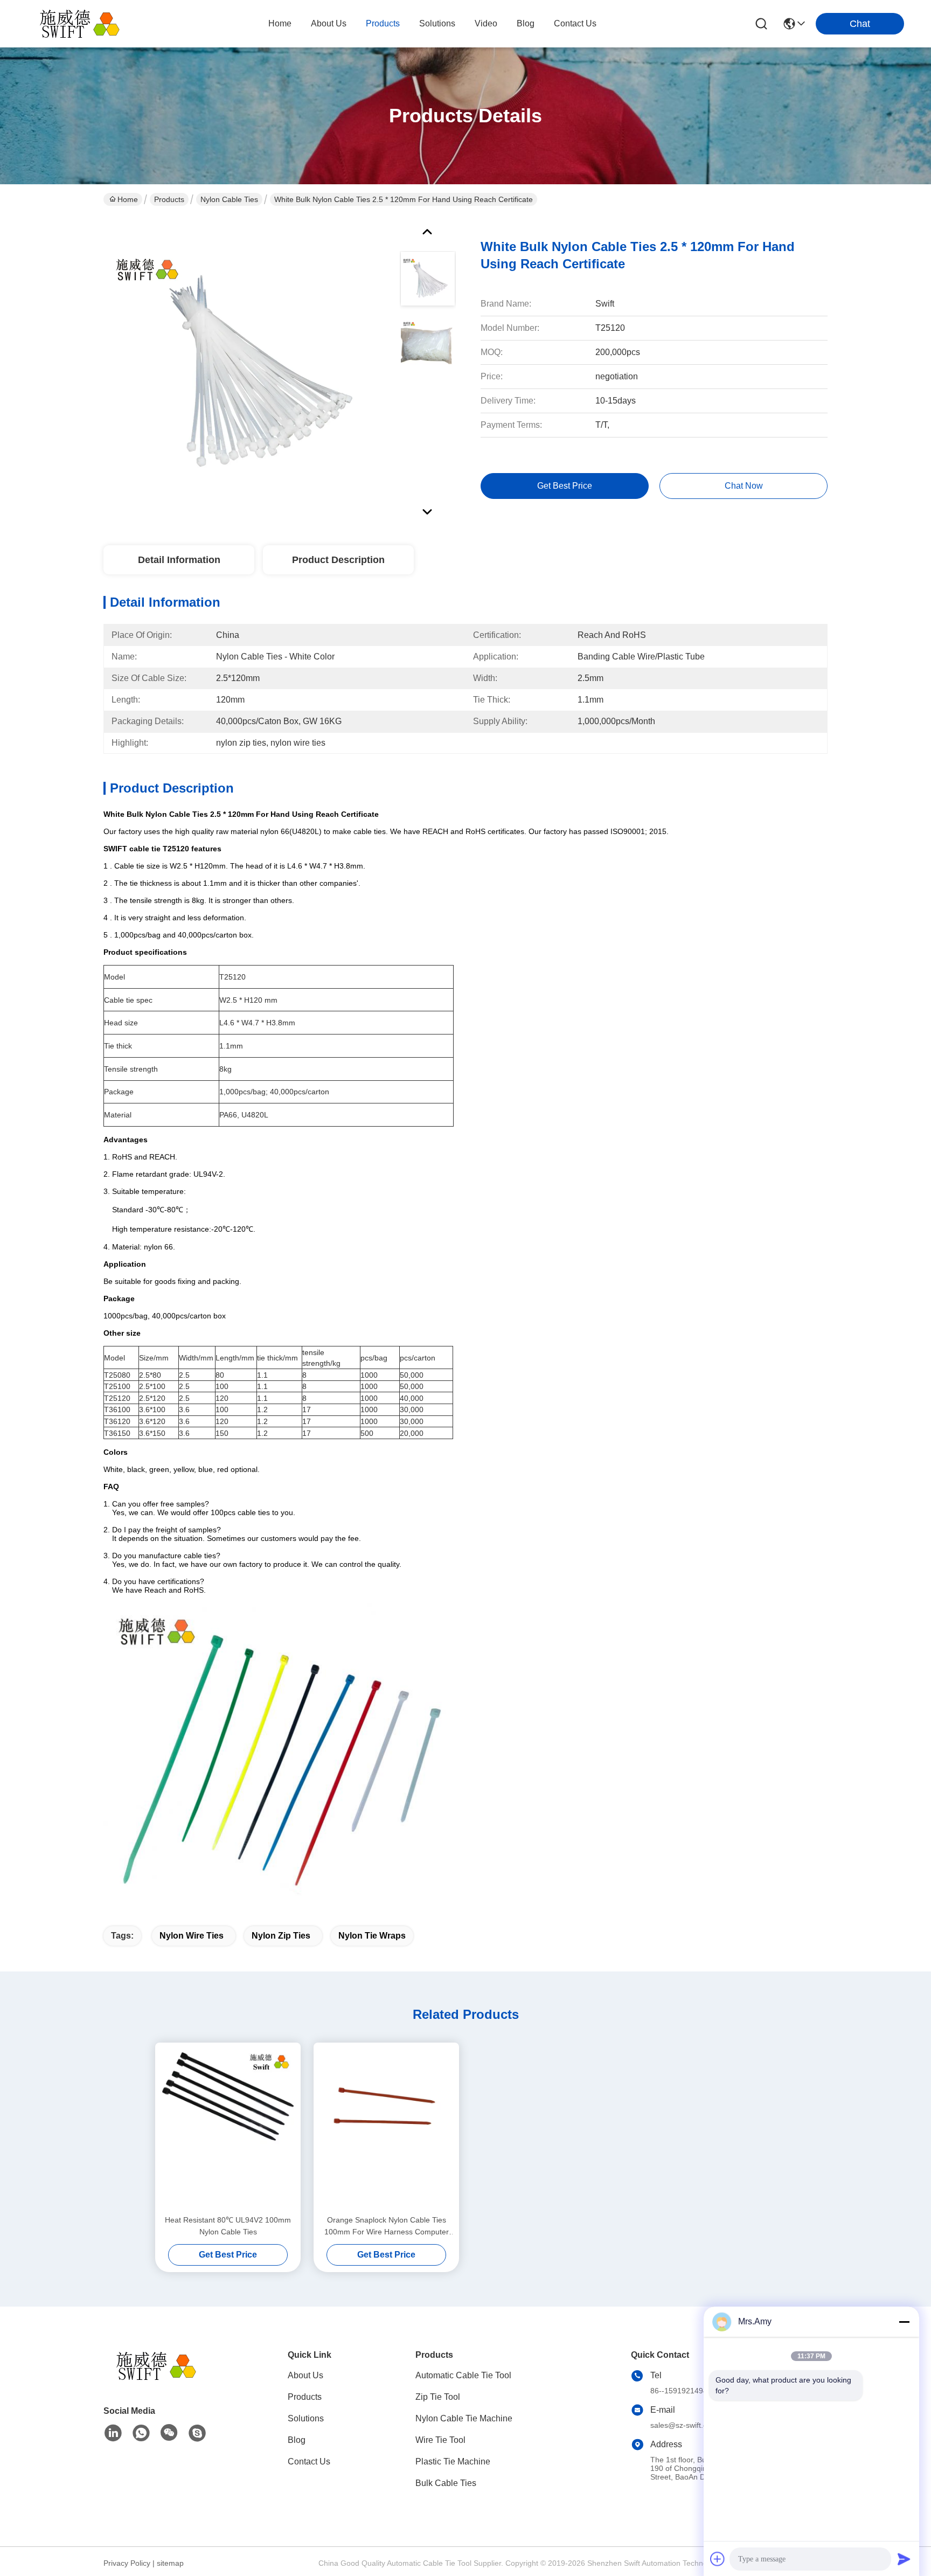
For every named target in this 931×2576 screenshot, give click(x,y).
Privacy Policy (127, 2563)
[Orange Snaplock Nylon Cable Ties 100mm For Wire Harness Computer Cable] (386, 2128)
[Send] (904, 2559)
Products (169, 199)
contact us (575, 23)
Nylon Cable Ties (229, 199)
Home (280, 23)
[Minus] (904, 2322)
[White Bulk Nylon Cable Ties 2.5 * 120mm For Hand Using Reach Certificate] (247, 369)
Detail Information (179, 560)
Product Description (338, 560)
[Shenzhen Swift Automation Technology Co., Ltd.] (86, 24)
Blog (297, 2440)
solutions (437, 23)
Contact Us (309, 2462)
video (486, 23)
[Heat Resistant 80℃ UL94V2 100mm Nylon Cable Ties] (228, 2128)
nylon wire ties (192, 1936)
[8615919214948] (141, 2433)
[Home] (163, 2379)
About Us (305, 2375)
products (383, 23)
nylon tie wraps (372, 1936)
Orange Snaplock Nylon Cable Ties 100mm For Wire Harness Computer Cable (387, 2227)
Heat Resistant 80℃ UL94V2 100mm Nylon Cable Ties (228, 2226)
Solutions (306, 2418)
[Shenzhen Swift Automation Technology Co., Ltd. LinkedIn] (113, 2433)
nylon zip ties (281, 1936)
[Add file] (718, 2559)
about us (329, 23)
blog (526, 23)
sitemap (170, 2563)
